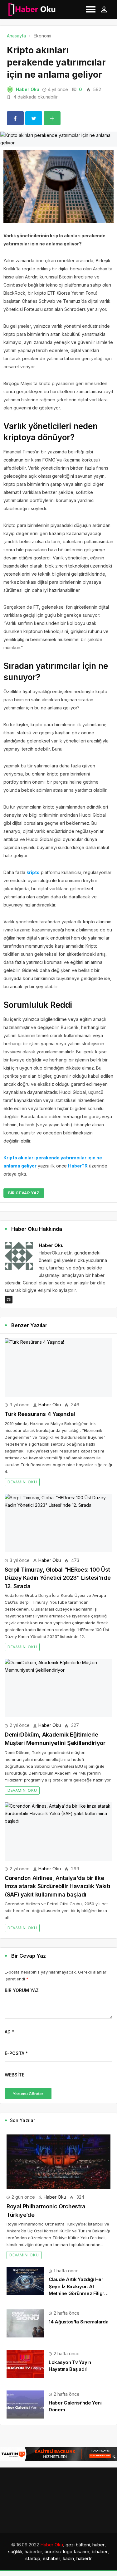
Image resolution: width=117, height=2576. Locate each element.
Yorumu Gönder (28, 2094)
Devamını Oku (22, 1482)
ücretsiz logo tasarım (67, 2552)
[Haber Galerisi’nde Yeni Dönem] (25, 2404)
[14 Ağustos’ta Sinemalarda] (25, 2323)
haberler (33, 2552)
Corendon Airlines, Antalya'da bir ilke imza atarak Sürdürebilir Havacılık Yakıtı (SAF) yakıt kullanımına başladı (57, 1886)
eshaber (51, 2558)
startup (33, 2558)
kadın (68, 2558)
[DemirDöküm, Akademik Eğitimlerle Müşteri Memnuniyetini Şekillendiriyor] (58, 1688)
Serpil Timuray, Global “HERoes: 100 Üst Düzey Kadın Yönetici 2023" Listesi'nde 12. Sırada (58, 1578)
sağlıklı (15, 2552)
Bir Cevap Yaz (24, 1193)
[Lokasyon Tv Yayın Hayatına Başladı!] (25, 2363)
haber (98, 2545)
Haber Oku (28, 89)
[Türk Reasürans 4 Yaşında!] (58, 1368)
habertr (84, 2558)
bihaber (100, 2552)
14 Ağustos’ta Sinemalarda (79, 2322)
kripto (33, 872)
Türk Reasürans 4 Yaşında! (40, 1414)
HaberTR (78, 1166)
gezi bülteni (78, 2545)
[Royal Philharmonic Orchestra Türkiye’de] (58, 2162)
